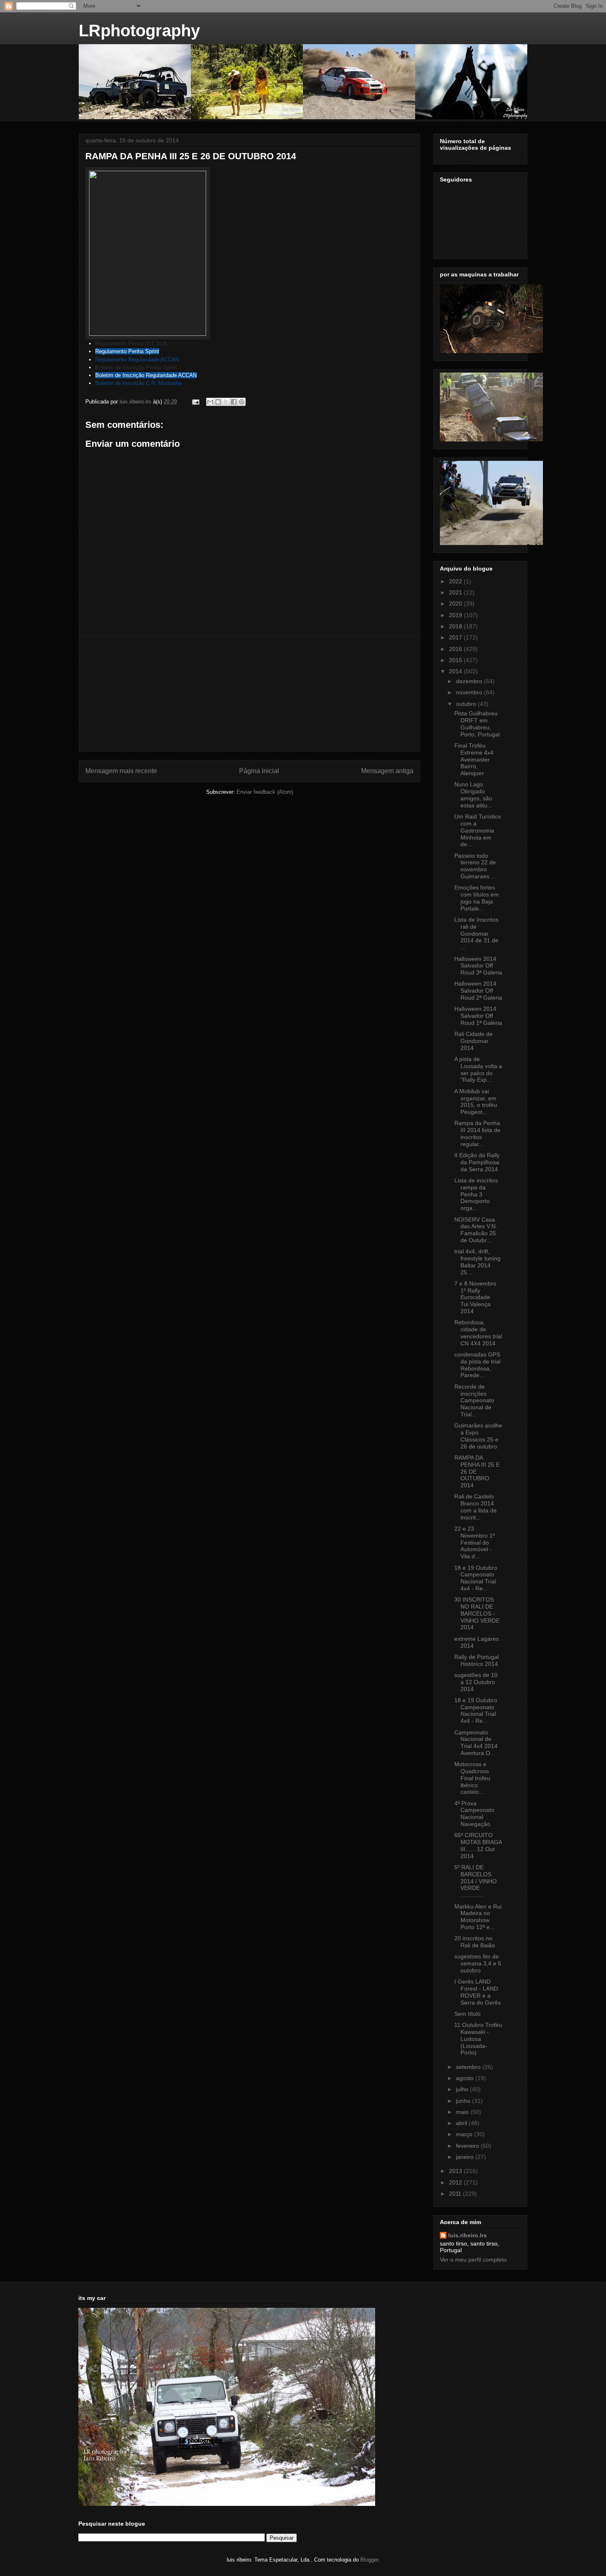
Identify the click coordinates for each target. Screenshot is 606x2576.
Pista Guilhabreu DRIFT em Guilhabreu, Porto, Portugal (477, 724)
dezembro (470, 681)
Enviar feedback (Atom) (265, 792)
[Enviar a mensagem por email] (210, 402)
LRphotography (139, 31)
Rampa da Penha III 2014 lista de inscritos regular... (477, 1133)
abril (462, 2123)
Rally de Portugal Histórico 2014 (477, 1660)
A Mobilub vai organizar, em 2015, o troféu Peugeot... (476, 1102)
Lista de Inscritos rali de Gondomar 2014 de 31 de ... (476, 933)
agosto (466, 2078)
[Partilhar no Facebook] (234, 402)
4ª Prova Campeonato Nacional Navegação (474, 1814)
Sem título (467, 2014)
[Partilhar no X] (226, 402)
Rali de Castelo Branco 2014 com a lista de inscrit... (476, 1507)
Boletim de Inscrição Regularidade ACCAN (146, 375)
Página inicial (259, 771)
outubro (467, 704)
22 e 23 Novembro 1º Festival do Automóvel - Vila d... (474, 1542)
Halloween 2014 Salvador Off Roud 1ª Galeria (478, 1016)
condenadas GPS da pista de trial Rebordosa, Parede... (477, 1365)
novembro (470, 692)
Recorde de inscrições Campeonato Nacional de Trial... (474, 1400)
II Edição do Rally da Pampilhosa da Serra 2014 (477, 1162)
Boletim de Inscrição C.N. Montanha (139, 383)
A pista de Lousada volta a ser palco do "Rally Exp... (478, 1069)
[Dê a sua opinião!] (218, 402)
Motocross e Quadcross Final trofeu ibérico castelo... (472, 1778)
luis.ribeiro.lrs (467, 2235)
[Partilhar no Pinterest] (242, 402)
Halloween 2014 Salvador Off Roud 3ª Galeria (478, 966)
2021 (456, 592)
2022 (456, 581)
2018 (456, 626)
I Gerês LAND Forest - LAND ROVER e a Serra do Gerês (478, 1992)
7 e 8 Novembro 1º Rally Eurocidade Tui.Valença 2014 (475, 1297)
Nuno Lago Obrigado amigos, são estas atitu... (473, 795)
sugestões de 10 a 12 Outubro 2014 (476, 1682)
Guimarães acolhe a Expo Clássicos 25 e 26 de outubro (478, 1436)
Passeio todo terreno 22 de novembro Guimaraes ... (475, 866)
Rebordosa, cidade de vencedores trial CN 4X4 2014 (478, 1333)
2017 (456, 637)
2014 (456, 671)
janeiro (466, 2157)
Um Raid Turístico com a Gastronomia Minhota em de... (478, 830)
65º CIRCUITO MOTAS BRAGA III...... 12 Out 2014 (478, 1845)
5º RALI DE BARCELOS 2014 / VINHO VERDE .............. (476, 1881)
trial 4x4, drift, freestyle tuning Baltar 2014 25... (477, 1262)
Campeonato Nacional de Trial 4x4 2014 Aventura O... (476, 1743)
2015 (456, 660)
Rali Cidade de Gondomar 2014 (473, 1041)
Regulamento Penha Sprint (127, 351)
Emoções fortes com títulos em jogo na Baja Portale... (477, 898)
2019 (456, 615)
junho (464, 2101)
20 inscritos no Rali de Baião (475, 1942)
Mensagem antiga (387, 771)
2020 (456, 604)
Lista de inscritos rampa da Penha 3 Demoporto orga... (476, 1194)
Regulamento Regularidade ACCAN (137, 360)
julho (463, 2089)
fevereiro (468, 2146)
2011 (456, 2194)
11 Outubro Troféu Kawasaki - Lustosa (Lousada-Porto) (478, 2039)
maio (463, 2112)
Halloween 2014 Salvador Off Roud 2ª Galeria (478, 991)
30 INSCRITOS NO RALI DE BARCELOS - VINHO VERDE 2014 (477, 1613)
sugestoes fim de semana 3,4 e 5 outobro (478, 1963)
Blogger (369, 2560)
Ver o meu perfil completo (473, 2260)
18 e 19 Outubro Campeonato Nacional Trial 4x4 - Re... (476, 1578)
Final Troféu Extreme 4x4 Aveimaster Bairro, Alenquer (474, 759)
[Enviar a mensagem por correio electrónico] (195, 402)
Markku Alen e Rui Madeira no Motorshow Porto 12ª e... (478, 1917)
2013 (456, 2171)
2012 (456, 2182)
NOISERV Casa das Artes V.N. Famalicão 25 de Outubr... (476, 1230)
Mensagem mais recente (121, 771)
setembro (469, 2067)
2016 (456, 649)
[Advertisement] (249, 694)
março (465, 2134)
